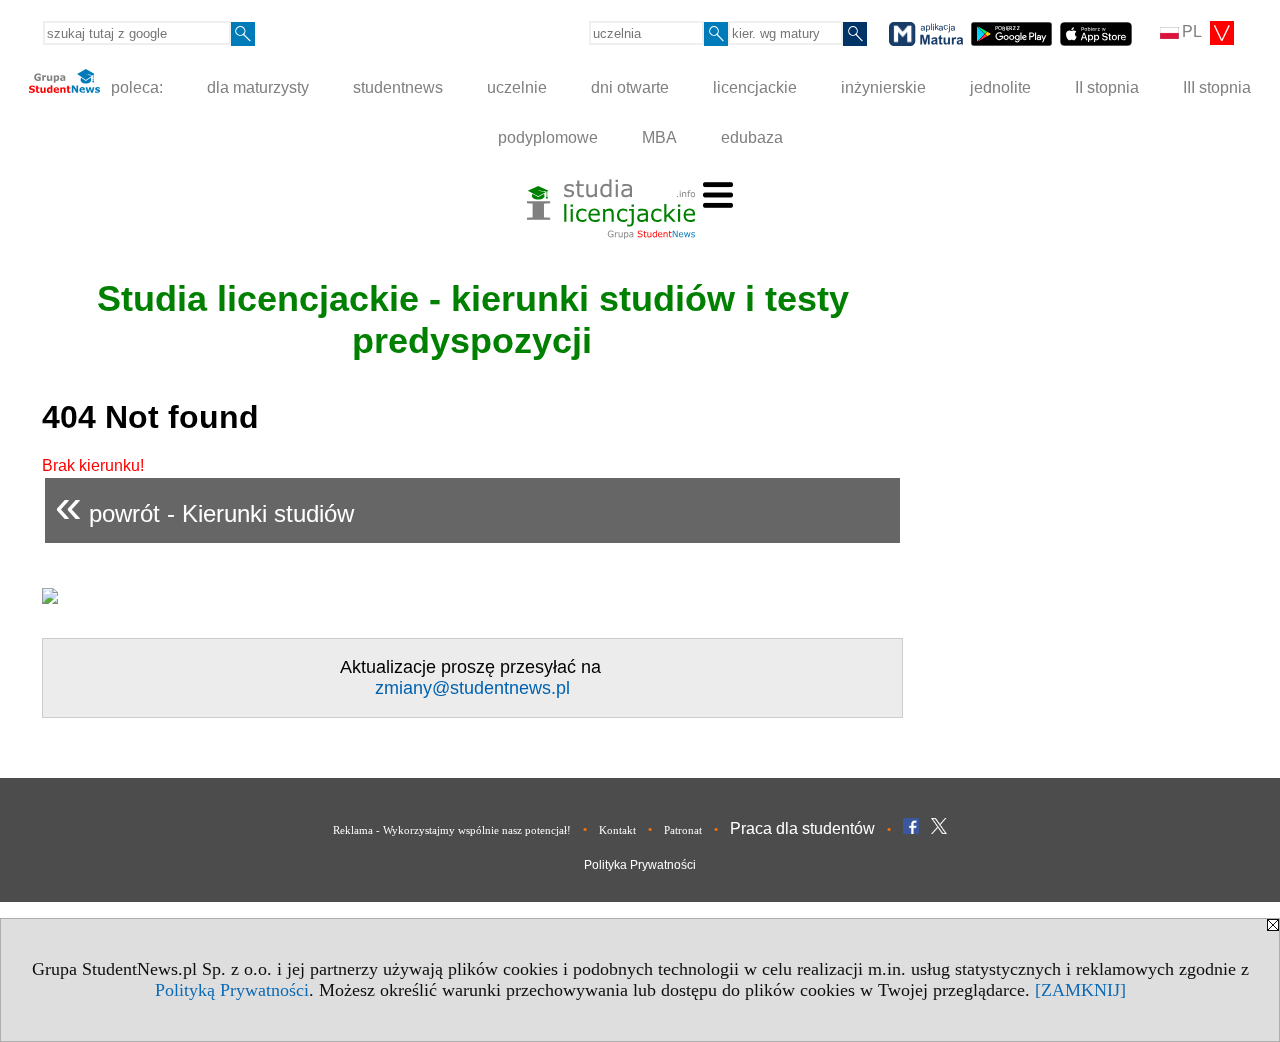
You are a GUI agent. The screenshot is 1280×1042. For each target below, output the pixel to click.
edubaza (752, 137)
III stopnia (1217, 87)
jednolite (1000, 87)
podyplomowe (548, 137)
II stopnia (1107, 87)
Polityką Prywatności (232, 990)
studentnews (398, 87)
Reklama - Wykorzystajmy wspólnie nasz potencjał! (452, 830)
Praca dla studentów (802, 828)
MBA (659, 137)
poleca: (135, 87)
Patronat (683, 830)
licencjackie (755, 87)
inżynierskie (883, 87)
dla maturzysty (258, 87)
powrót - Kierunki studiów (204, 505)
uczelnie (517, 87)
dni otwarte (630, 87)
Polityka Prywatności (640, 865)
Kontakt (617, 830)
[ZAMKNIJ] (1080, 990)
